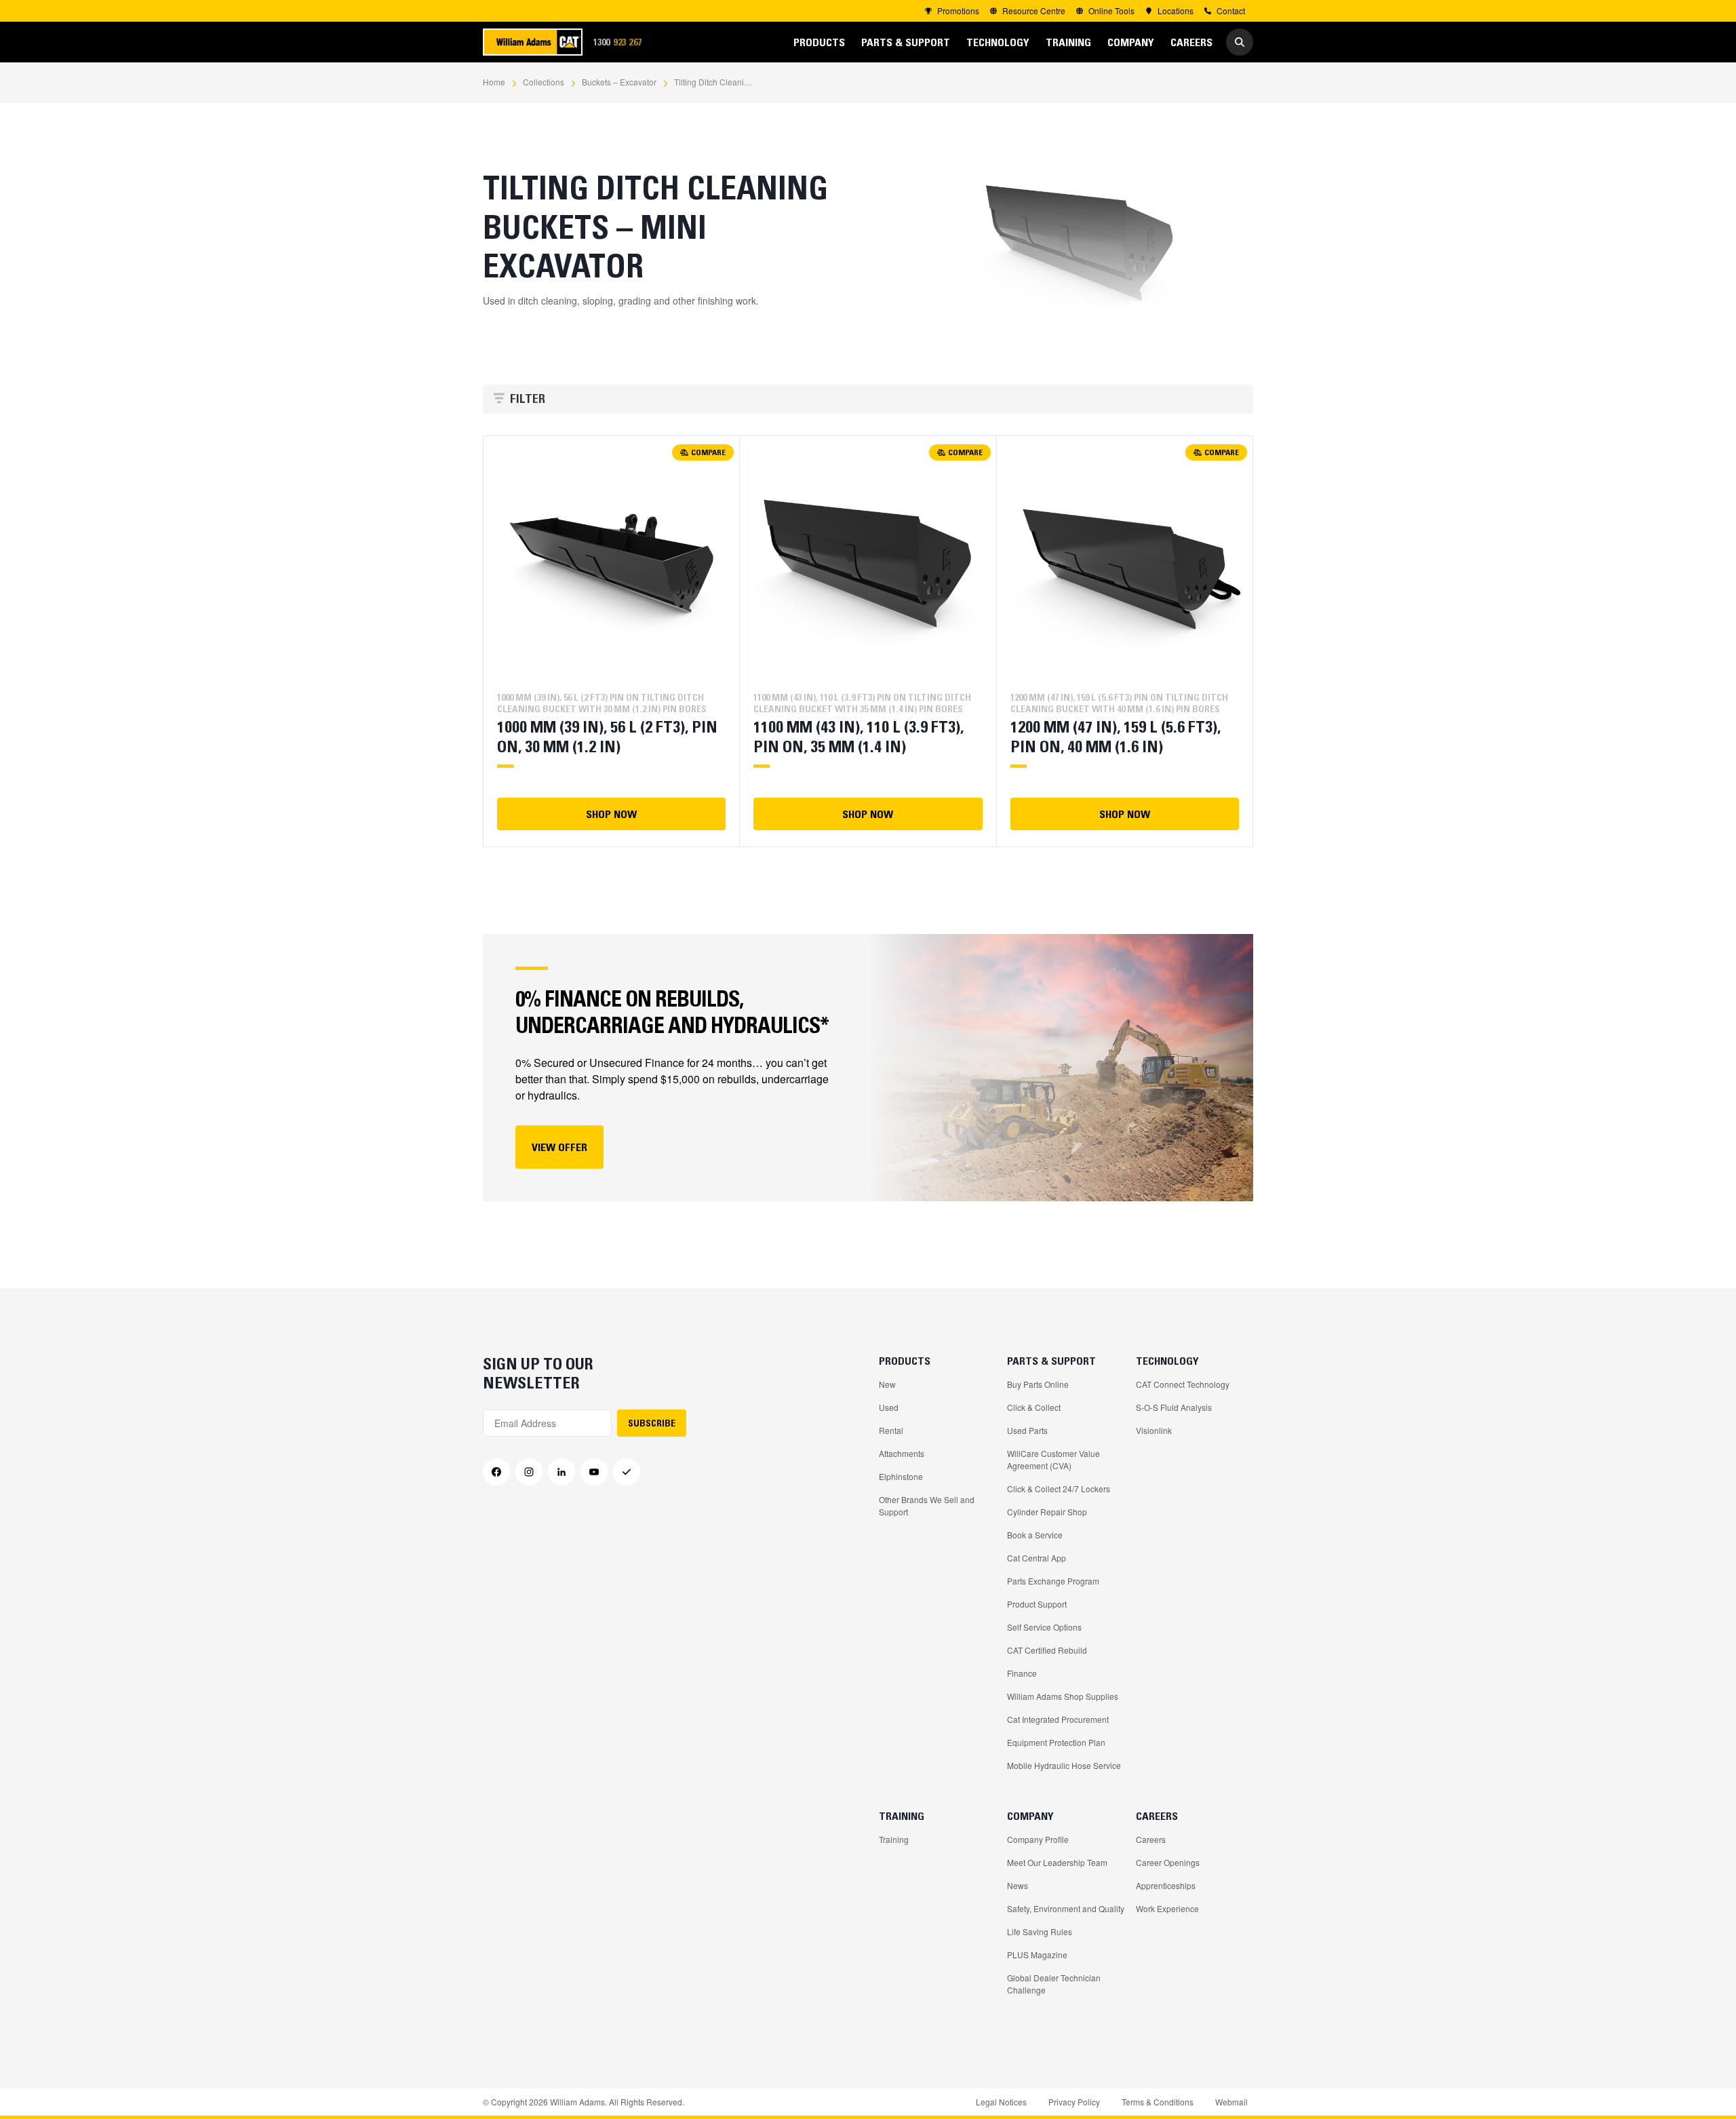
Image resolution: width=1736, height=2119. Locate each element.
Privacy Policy (1074, 2102)
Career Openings (1168, 1862)
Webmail (1231, 2102)
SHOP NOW (611, 814)
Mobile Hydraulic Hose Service (1064, 1765)
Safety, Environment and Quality (1066, 1908)
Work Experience (1167, 1908)
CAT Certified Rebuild (1047, 1650)
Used (889, 1407)
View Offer (559, 1147)
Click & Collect (1034, 1407)
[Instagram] (529, 1472)
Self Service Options (1044, 1627)
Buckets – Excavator (619, 82)
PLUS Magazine (1037, 1955)
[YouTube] (594, 1472)
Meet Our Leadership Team (1057, 1862)
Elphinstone (901, 1476)
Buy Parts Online (1038, 1384)
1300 (622, 42)
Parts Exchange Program (1053, 1581)
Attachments (902, 1453)
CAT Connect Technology (1183, 1384)
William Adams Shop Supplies (1063, 1696)
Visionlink (1154, 1430)
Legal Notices (1001, 2102)
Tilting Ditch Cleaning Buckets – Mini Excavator (715, 82)
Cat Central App (1037, 1558)
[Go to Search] (1240, 42)
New (887, 1384)
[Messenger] (627, 1472)
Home (494, 82)
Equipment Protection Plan (1056, 1742)
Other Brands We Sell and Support (927, 1505)
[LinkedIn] (561, 1472)
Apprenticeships (1166, 1885)
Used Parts (1027, 1430)
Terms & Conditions (1158, 2102)
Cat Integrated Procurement (1058, 1719)
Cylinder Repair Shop (1047, 1512)
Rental (891, 1430)
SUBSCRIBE (652, 1423)
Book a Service (1035, 1535)
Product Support (1037, 1604)
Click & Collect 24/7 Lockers (1059, 1489)
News (1018, 1885)
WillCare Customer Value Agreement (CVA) (1053, 1459)
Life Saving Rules (1040, 1931)
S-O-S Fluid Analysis (1174, 1407)
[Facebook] (496, 1472)
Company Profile (1038, 1839)
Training (894, 1839)
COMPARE (708, 452)
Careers (1151, 1839)
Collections (544, 82)
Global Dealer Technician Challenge (1054, 1984)
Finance (1022, 1673)
